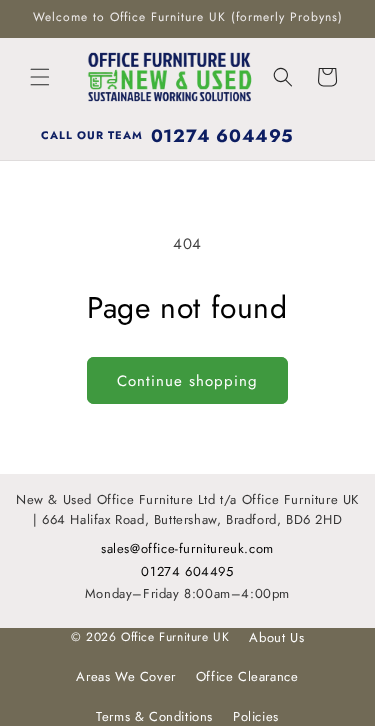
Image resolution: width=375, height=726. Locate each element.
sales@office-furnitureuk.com (187, 548)
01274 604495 (187, 571)
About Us (276, 637)
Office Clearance (247, 676)
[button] (40, 77)
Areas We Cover (125, 676)
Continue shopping (187, 381)
